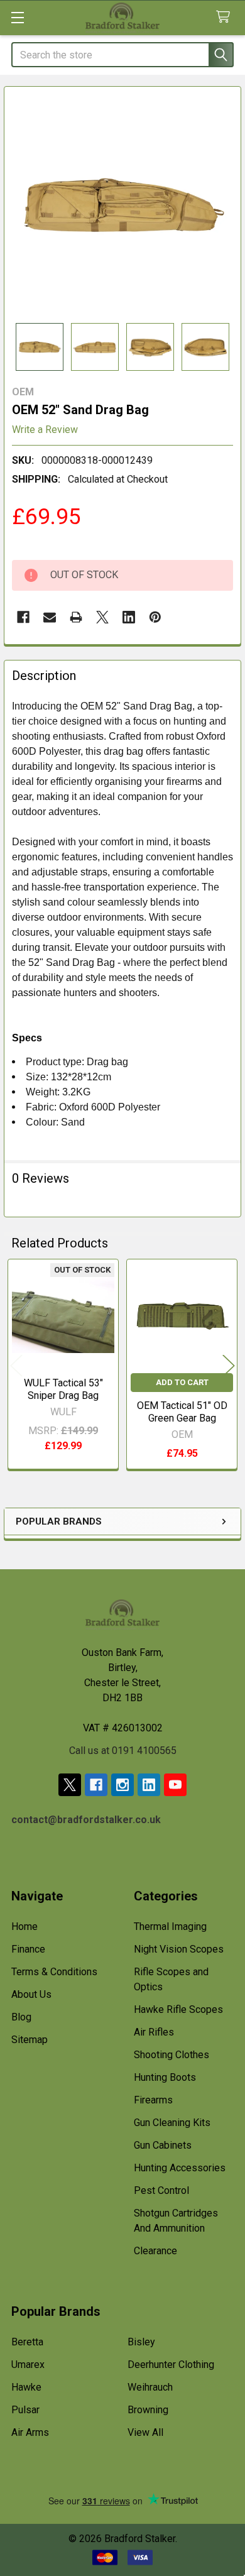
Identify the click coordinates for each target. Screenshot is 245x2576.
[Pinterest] (155, 617)
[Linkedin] (129, 617)
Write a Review (45, 430)
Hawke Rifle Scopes (178, 2009)
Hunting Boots (165, 2077)
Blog (21, 2017)
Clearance (155, 2251)
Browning (148, 2410)
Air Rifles (154, 2032)
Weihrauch (150, 2387)
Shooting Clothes (171, 2055)
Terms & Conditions (54, 1972)
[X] (102, 617)
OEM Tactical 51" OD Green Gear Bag (182, 1412)
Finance (28, 1949)
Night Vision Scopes (179, 1949)
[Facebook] (23, 617)
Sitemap (30, 2040)
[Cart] (226, 17)
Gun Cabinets (163, 2145)
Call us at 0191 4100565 (123, 1751)
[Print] (76, 617)
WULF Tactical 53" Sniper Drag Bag (63, 1389)
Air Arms (30, 2432)
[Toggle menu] (17, 17)
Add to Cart (182, 1382)
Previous (16, 1366)
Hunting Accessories (180, 2168)
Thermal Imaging (170, 1927)
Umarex (28, 2365)
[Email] (50, 617)
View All (145, 2432)
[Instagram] (122, 1785)
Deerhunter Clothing (171, 2365)
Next (229, 1366)
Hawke (26, 2387)
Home (24, 1927)
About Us (31, 1994)
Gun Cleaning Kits (172, 2123)
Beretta (27, 2342)
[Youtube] (175, 1785)
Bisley (141, 2342)
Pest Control (161, 2190)
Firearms (153, 2100)
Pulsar (25, 2410)
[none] (122, 205)
